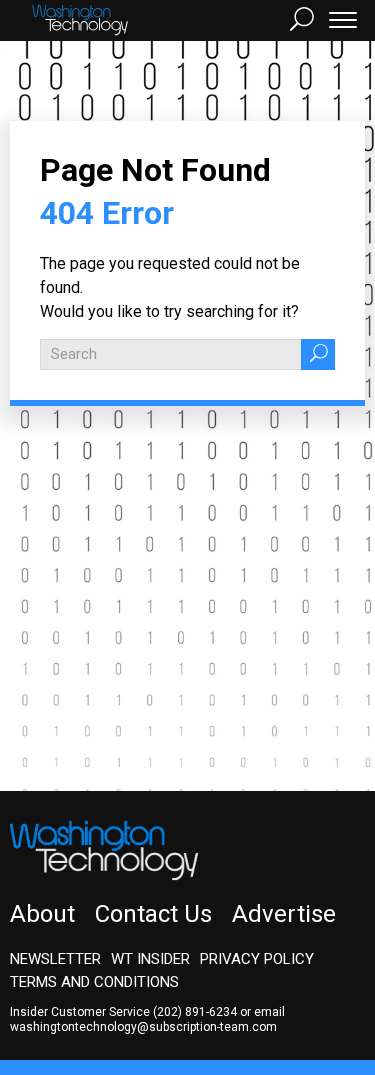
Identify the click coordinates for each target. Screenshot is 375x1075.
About (42, 914)
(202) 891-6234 (195, 1012)
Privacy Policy (257, 959)
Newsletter (55, 959)
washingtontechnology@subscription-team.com (143, 1027)
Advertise (284, 914)
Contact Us (153, 914)
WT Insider (150, 959)
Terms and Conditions (94, 982)
